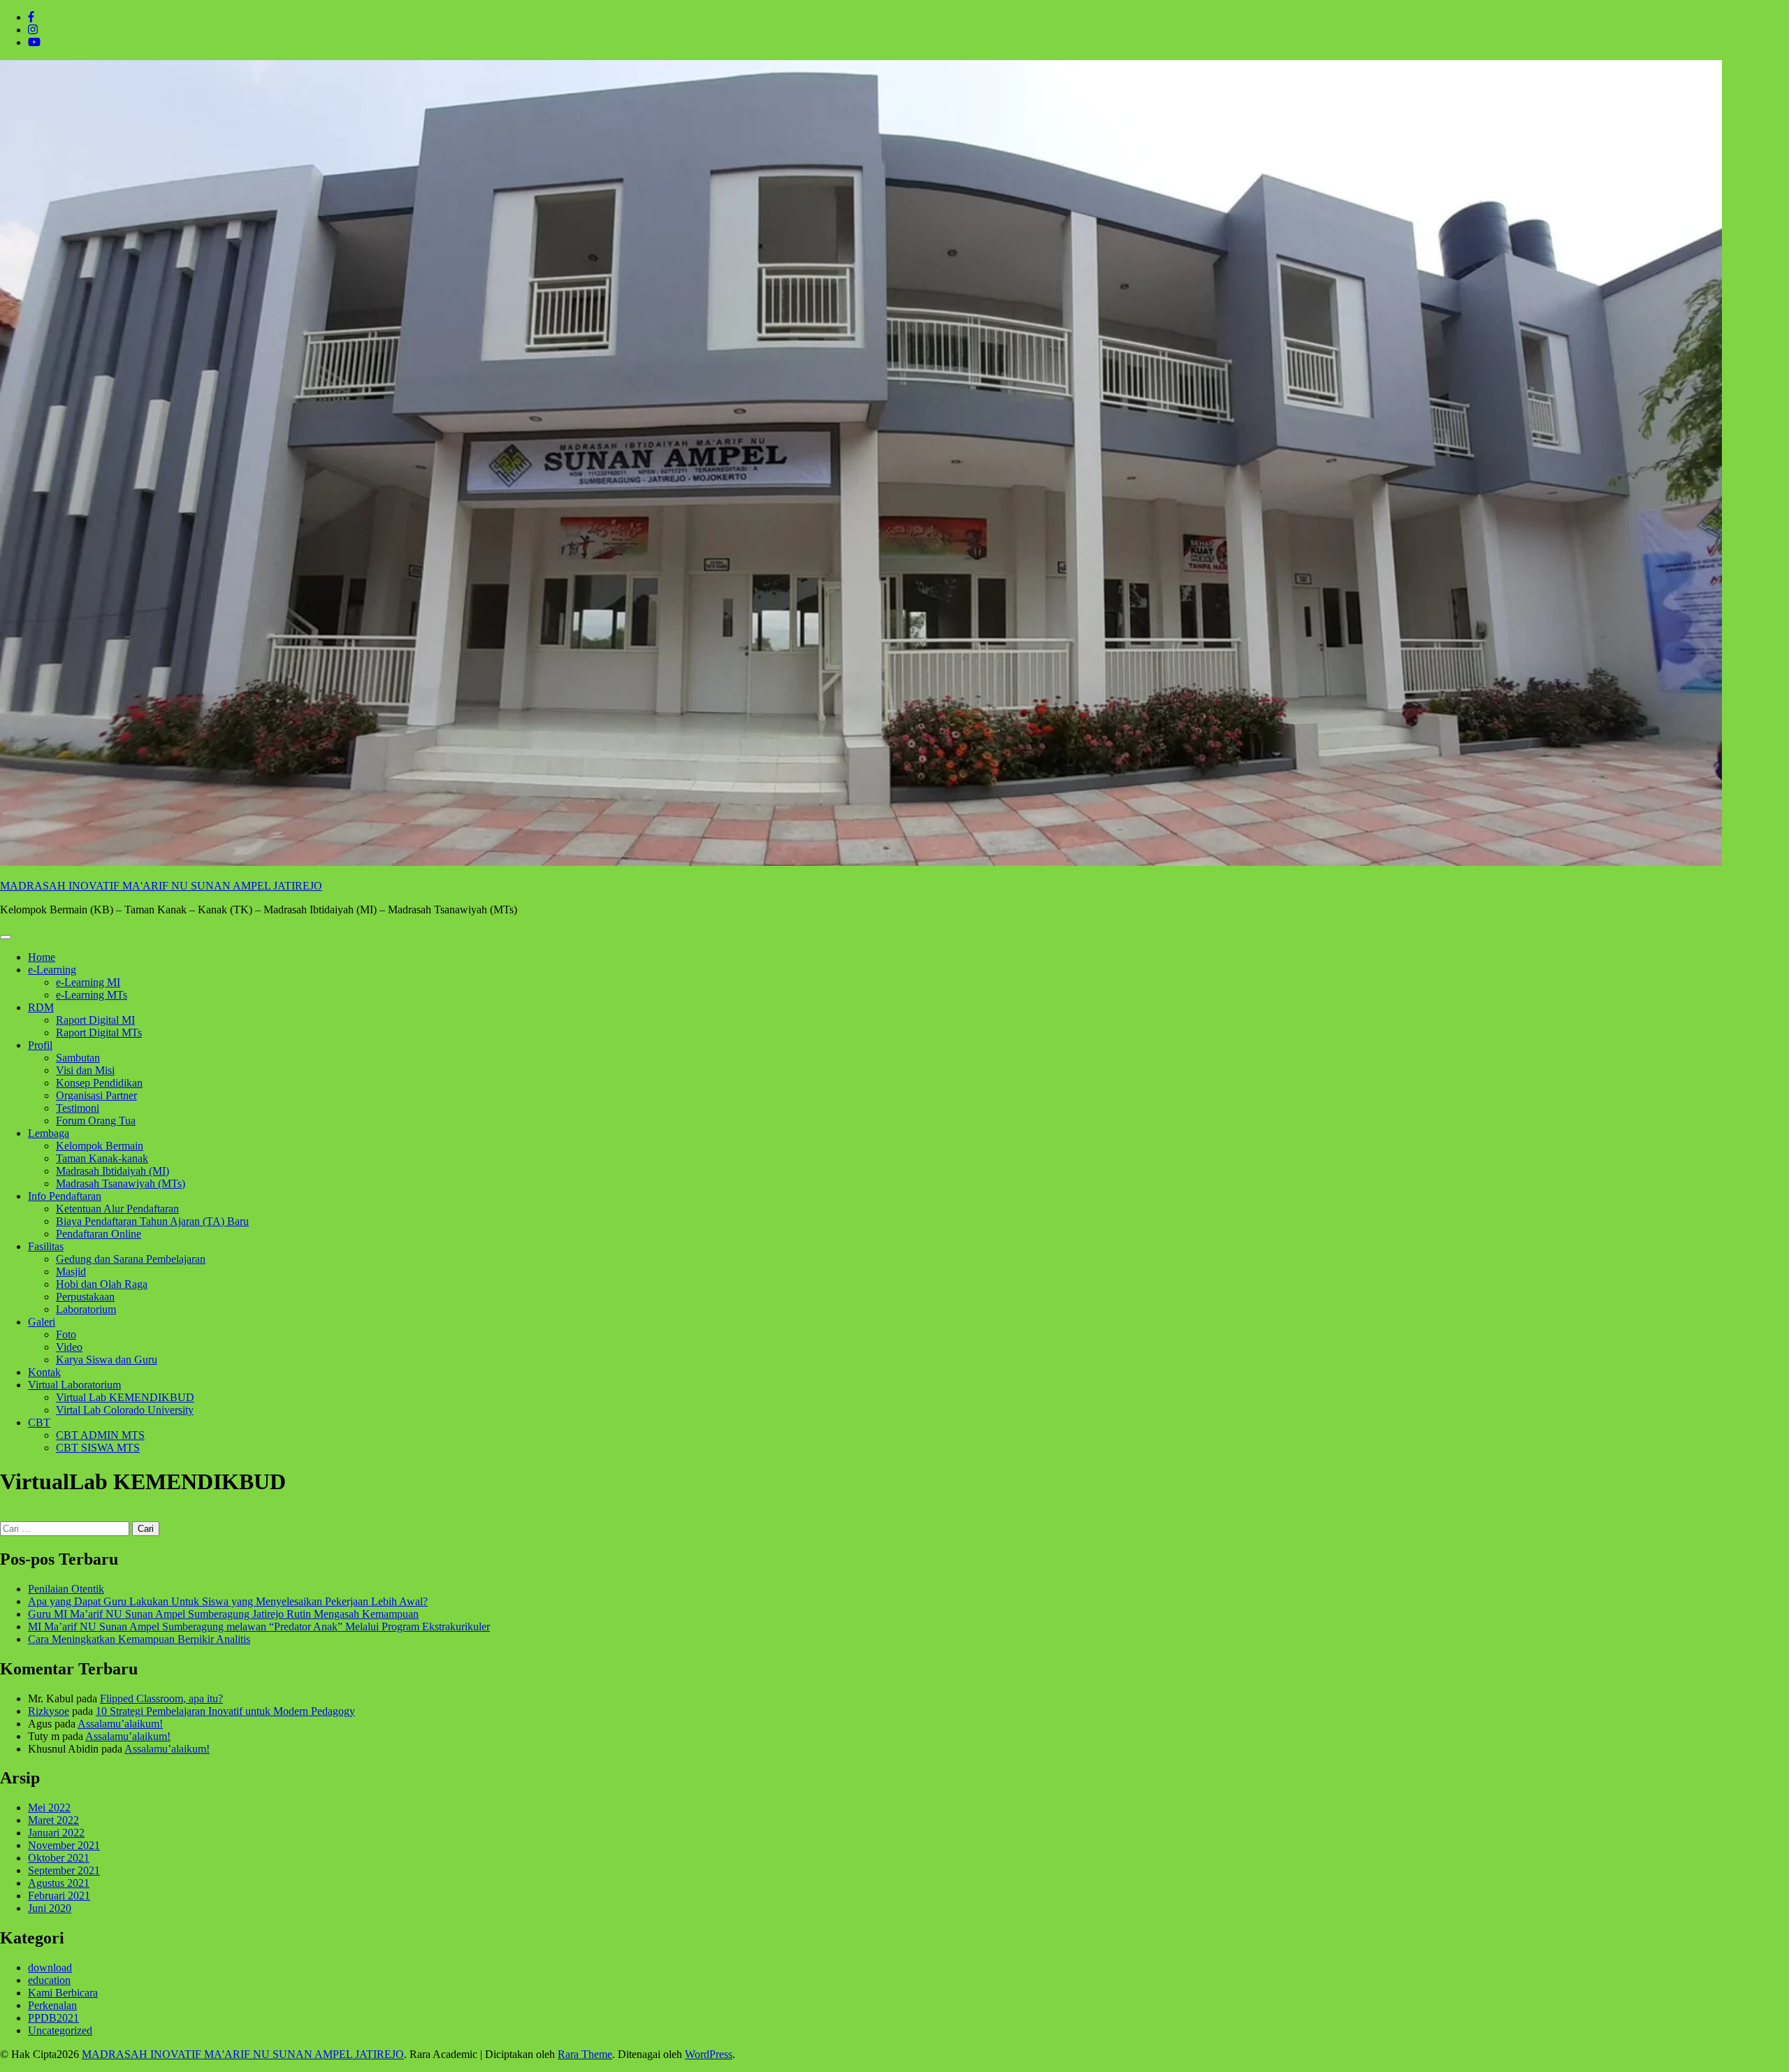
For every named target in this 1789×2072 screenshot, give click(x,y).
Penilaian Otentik (66, 1589)
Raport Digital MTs (99, 1033)
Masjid (71, 1272)
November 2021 (64, 1845)
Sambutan (78, 1058)
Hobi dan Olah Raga (102, 1284)
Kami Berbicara (63, 1993)
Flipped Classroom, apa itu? (161, 1698)
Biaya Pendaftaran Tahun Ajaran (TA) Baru (152, 1221)
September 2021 (64, 1870)
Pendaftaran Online (99, 1234)
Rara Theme (585, 2054)
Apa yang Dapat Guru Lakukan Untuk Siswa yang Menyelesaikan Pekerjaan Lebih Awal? (228, 1601)
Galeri (42, 1322)
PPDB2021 (53, 2018)
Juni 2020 (50, 1908)
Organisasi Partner (96, 1095)
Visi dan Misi (85, 1070)
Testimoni (78, 1108)
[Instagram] (33, 30)
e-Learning (52, 970)
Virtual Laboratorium (74, 1385)
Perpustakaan (85, 1297)
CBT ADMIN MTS (100, 1435)
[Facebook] (31, 17)
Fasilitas (46, 1246)
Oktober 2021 (59, 1858)
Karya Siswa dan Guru (107, 1360)
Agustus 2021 (59, 1883)
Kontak (44, 1372)
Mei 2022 (49, 1807)
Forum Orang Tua (96, 1121)
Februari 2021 (59, 1896)
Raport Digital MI (95, 1020)
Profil (40, 1045)
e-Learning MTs (92, 995)
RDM (41, 1007)
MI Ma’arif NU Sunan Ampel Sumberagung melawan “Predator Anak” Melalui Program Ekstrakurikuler (259, 1627)
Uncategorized (60, 2030)
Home (42, 957)
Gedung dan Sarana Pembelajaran (131, 1259)
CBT (39, 1422)
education (49, 1980)
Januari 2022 (56, 1833)
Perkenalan (52, 2005)
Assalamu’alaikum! (120, 1724)
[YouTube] (34, 42)
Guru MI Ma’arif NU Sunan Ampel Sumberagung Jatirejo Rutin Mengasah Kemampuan (223, 1614)
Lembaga (49, 1133)
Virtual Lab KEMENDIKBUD (125, 1397)
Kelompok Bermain (100, 1146)
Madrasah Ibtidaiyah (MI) (113, 1171)
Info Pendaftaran (65, 1196)
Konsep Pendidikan (99, 1083)
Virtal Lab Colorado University (125, 1410)
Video (69, 1347)
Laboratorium (86, 1309)
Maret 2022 (53, 1820)
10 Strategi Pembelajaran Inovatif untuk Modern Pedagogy (225, 1711)
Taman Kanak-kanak (102, 1158)
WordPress (709, 2054)
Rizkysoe (49, 1711)
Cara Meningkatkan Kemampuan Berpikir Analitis (139, 1639)
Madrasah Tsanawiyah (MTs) (121, 1183)
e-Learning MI (88, 982)
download (50, 1968)
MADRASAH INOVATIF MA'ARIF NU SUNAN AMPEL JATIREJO (161, 886)
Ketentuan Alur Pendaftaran (117, 1209)
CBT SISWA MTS (98, 1448)
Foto (66, 1334)
